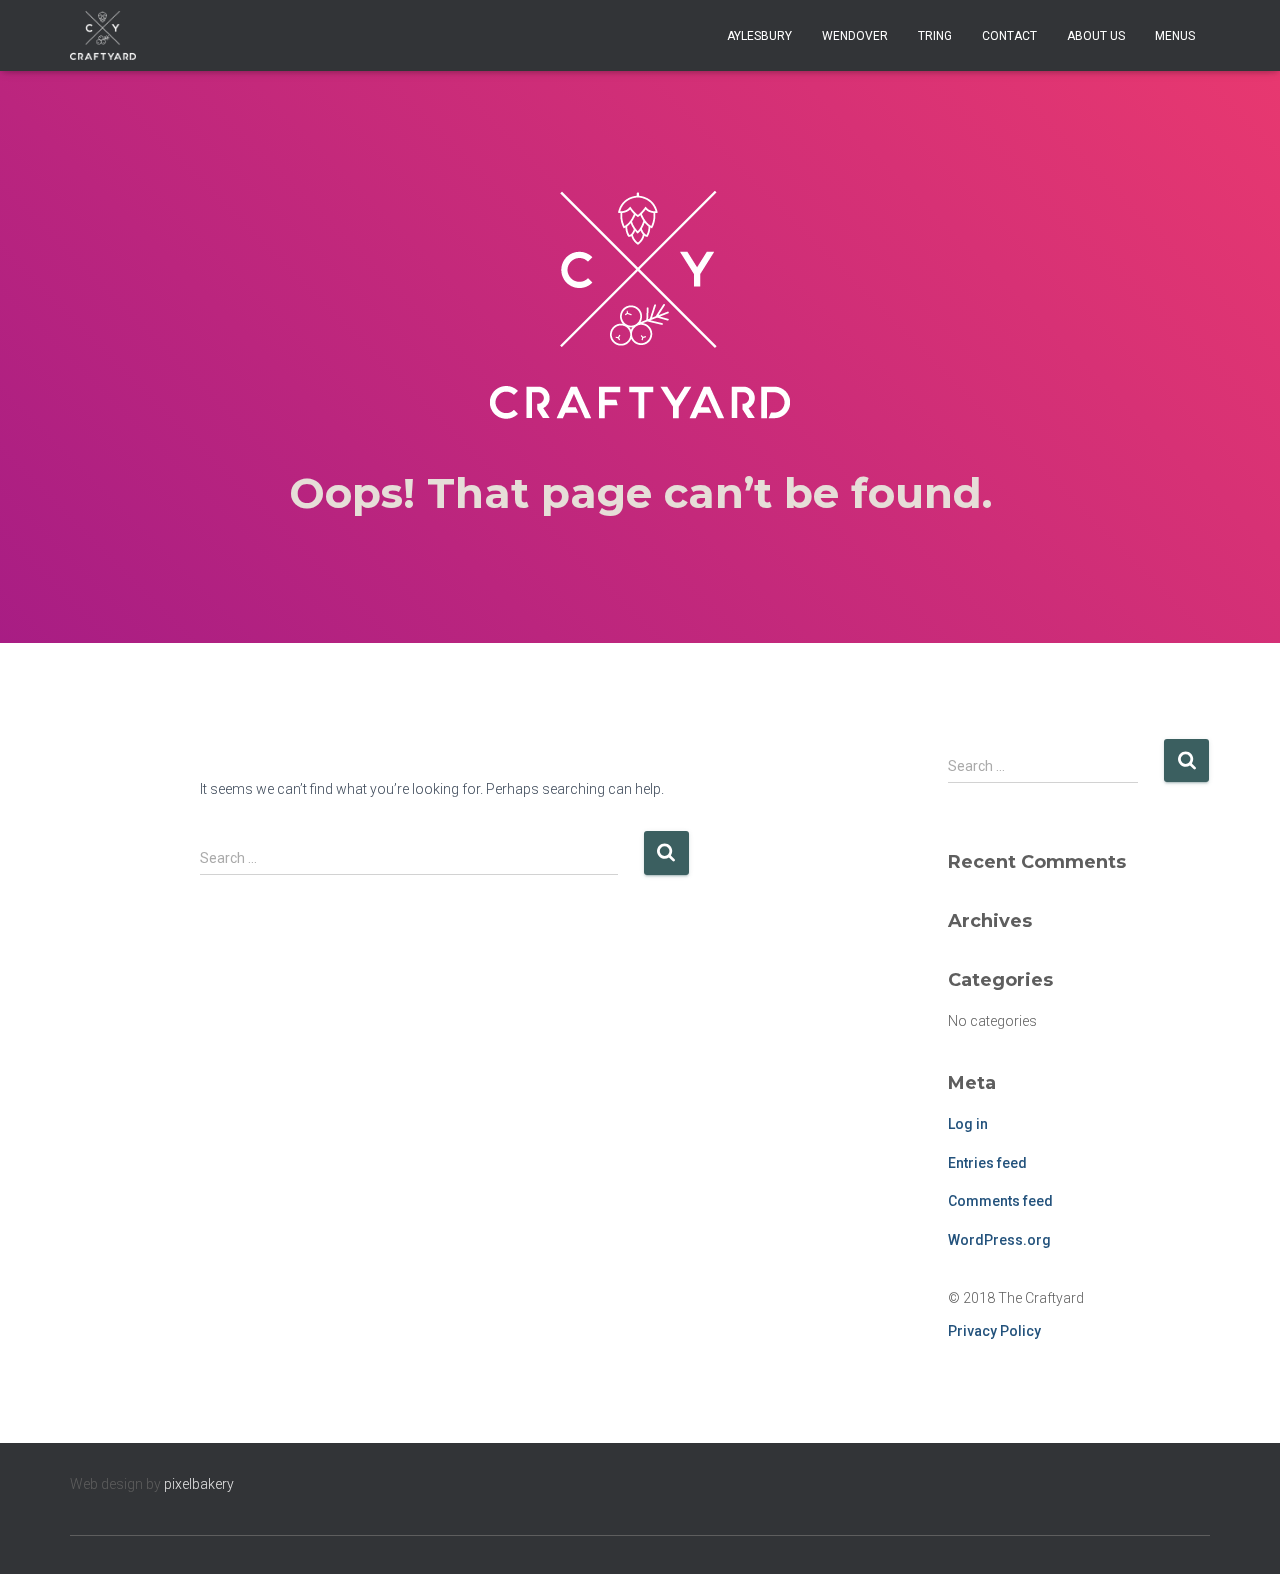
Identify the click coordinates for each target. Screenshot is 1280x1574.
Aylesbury (759, 36)
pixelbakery (199, 1484)
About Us (1096, 36)
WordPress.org (999, 1240)
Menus (1175, 36)
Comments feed (1000, 1201)
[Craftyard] (103, 36)
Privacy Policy (994, 1331)
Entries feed (987, 1163)
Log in (968, 1124)
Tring (935, 36)
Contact (1009, 36)
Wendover (855, 36)
